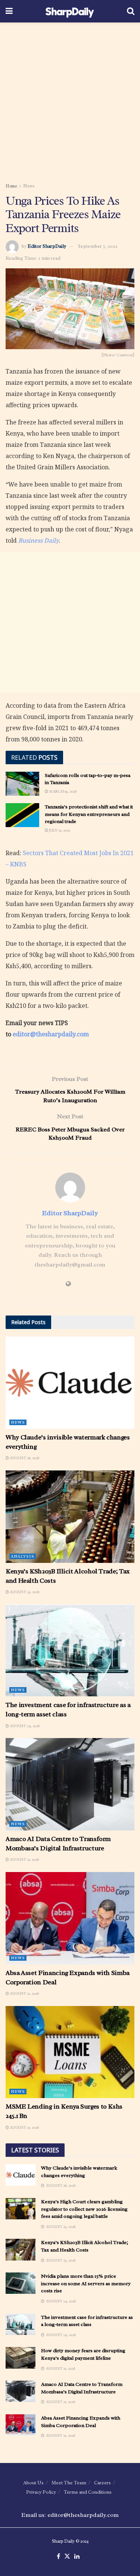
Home (11, 186)
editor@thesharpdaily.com (51, 1034)
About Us (33, 2483)
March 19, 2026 (62, 791)
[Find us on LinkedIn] (77, 2557)
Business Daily (39, 540)
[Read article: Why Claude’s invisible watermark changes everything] (70, 1383)
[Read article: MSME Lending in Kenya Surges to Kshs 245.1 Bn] (70, 2052)
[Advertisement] (70, 100)
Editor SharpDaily (47, 246)
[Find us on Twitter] (67, 2557)
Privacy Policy (41, 2492)
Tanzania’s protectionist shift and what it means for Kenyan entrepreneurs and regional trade (89, 814)
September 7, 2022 (98, 246)
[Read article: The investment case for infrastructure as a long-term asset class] (70, 1651)
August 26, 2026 (24, 1458)
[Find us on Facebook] (58, 2557)
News (29, 186)
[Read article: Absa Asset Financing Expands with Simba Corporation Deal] (70, 1918)
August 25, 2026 (24, 1592)
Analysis (23, 1556)
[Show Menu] (9, 11)
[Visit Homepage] (70, 11)
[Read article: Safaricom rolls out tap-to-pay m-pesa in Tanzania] (22, 784)
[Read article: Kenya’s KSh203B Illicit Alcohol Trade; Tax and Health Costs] (70, 1517)
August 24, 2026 (24, 1726)
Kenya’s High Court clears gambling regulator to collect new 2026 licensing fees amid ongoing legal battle (84, 2209)
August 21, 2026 (24, 1859)
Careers (102, 2483)
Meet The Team (69, 2483)
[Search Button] (131, 11)
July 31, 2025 (59, 830)
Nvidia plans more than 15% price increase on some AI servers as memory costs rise (86, 2283)
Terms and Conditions (88, 2492)
